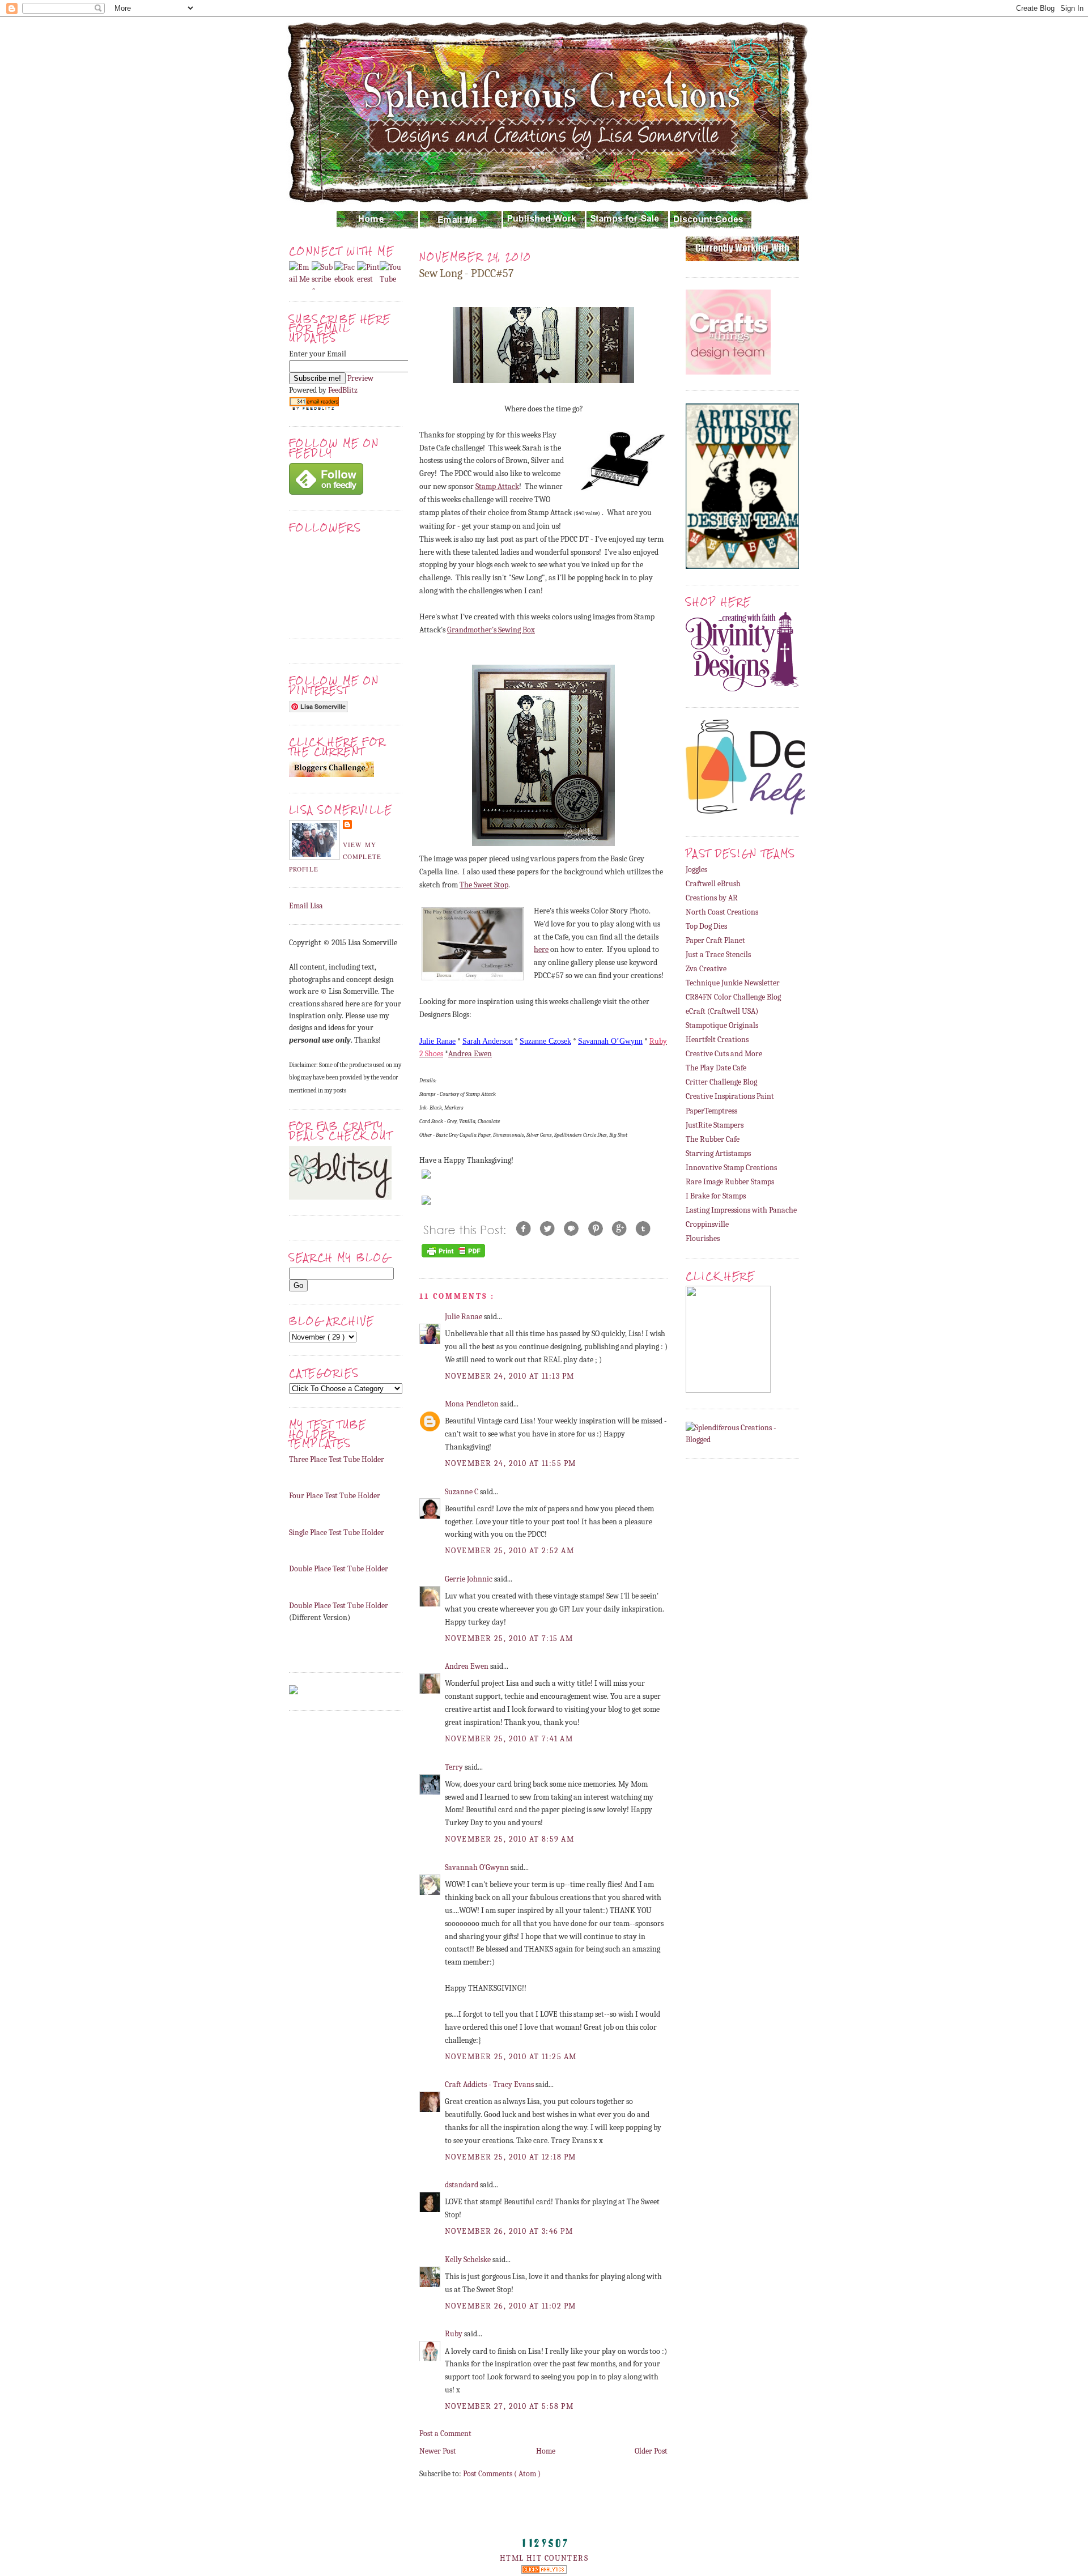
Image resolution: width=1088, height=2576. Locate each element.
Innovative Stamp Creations (731, 1168)
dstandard (462, 2185)
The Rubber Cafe (713, 1139)
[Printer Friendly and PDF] (453, 1257)
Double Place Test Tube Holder (339, 1569)
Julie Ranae (464, 1317)
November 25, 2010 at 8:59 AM (509, 1839)
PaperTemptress (711, 1111)
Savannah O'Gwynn (478, 1867)
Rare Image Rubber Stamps (730, 1182)
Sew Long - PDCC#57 (466, 273)
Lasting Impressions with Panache (741, 1210)
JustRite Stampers (715, 1125)
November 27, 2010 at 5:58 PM (509, 2406)
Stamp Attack (497, 486)
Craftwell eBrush (713, 884)
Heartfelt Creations (717, 1040)
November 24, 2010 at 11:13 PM (509, 1376)
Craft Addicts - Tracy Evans (490, 2084)
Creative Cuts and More (724, 1054)
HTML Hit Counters (544, 2558)
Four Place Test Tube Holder (335, 1496)
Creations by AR (712, 898)
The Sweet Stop (484, 885)
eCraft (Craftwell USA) (722, 1011)
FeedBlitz (343, 390)
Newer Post (438, 2451)
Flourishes (703, 1238)
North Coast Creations (722, 912)
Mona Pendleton (473, 1404)
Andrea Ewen (467, 1666)
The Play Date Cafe (716, 1068)
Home (546, 2451)
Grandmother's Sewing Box (491, 630)
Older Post (651, 2451)
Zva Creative (706, 969)
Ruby (454, 2334)
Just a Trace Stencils (718, 955)
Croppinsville (707, 1224)
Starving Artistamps (718, 1153)
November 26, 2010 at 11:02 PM (510, 2306)
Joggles (696, 870)
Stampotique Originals (722, 1025)
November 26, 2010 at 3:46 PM (509, 2231)
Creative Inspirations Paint (730, 1096)
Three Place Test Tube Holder (337, 1459)
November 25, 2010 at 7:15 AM (509, 1638)
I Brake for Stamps (716, 1196)
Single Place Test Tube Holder (337, 1533)
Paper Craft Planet (715, 940)
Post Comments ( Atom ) (502, 2474)
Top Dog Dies (706, 926)
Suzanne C (462, 1492)
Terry (455, 1767)
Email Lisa (306, 906)
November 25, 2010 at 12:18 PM (510, 2157)
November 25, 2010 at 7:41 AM (509, 1739)
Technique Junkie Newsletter (733, 983)
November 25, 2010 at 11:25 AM (511, 2057)
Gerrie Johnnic (469, 1579)
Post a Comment (445, 2433)
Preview (360, 378)
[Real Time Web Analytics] (544, 2571)
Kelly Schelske (469, 2260)
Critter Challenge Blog (721, 1082)
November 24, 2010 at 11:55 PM (510, 1463)
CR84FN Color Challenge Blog (733, 997)
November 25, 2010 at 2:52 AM (509, 1551)
